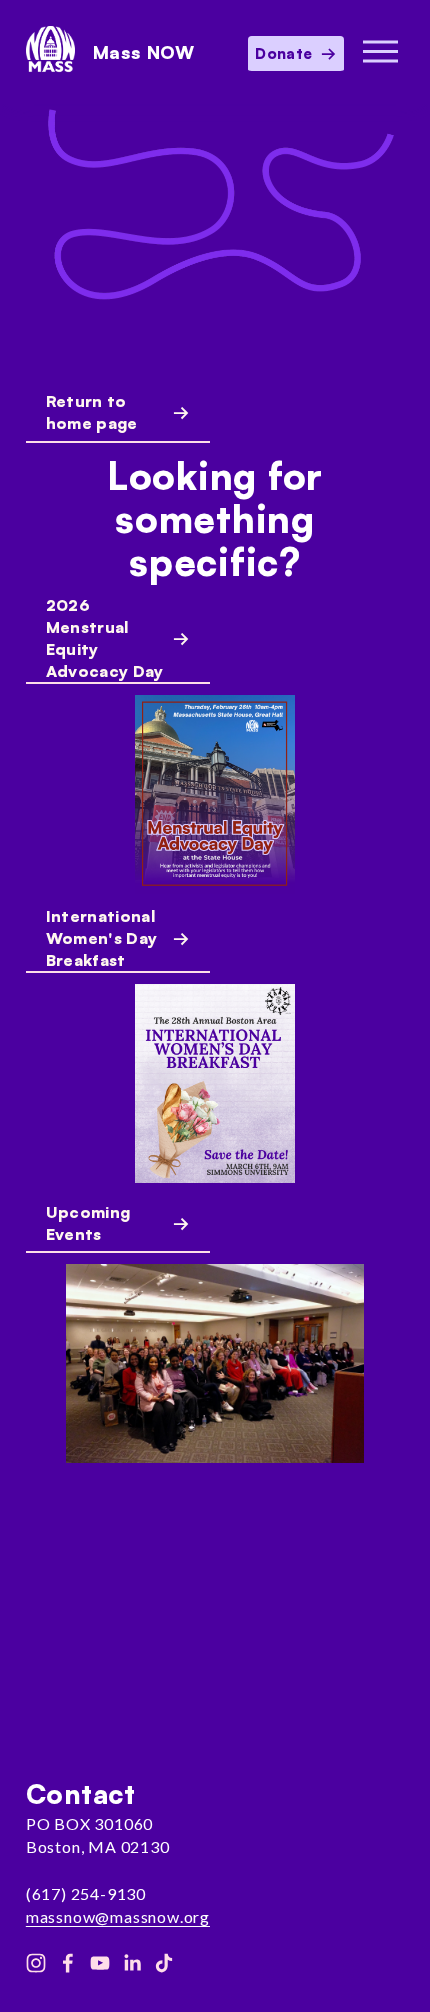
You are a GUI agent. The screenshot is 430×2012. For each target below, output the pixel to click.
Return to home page (92, 412)
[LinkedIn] (132, 1963)
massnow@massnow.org (118, 1916)
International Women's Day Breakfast (102, 938)
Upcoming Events (88, 1223)
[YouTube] (100, 1963)
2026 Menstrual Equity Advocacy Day (105, 638)
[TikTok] (164, 1963)
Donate (285, 53)
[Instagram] (36, 1963)
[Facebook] (68, 1963)
